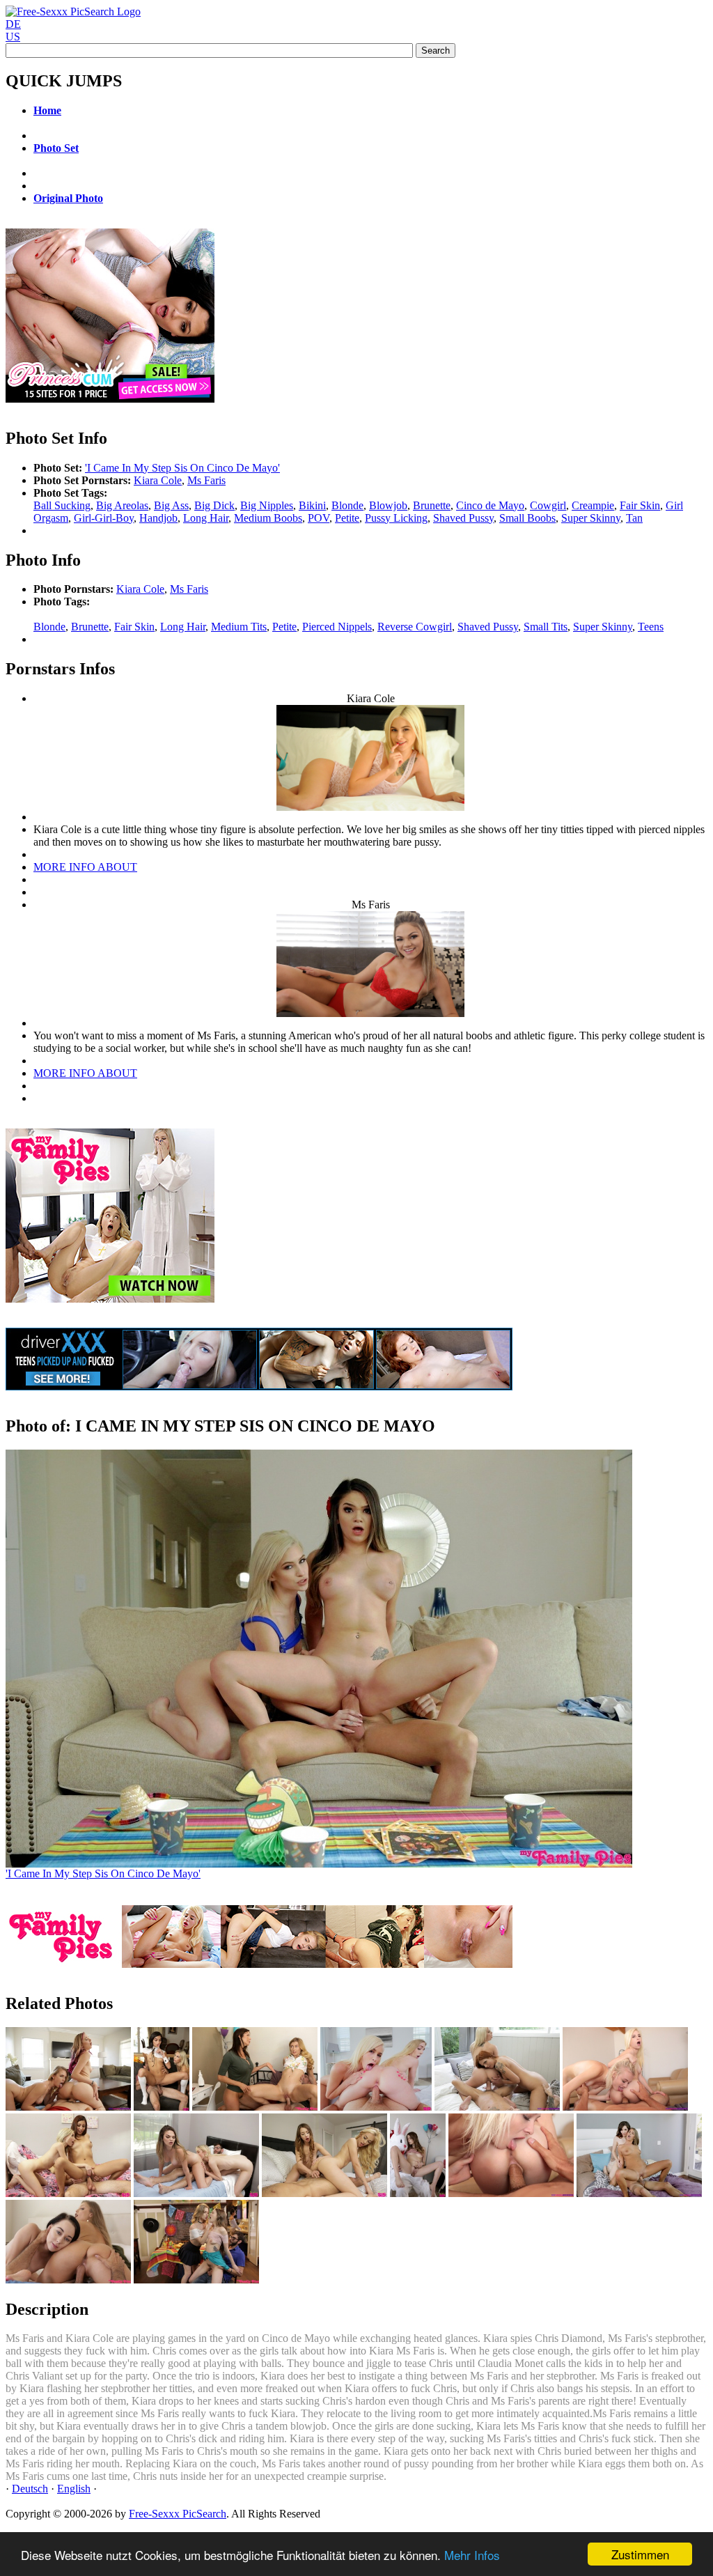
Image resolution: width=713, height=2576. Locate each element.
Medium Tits (239, 627)
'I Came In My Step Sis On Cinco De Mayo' (182, 468)
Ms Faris (206, 480)
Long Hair (206, 518)
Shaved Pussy (463, 518)
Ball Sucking (62, 505)
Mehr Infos (472, 2555)
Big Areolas (122, 505)
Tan (634, 518)
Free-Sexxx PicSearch (178, 2514)
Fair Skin (640, 505)
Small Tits (546, 627)
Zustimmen (640, 2554)
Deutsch (30, 2489)
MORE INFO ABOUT (85, 867)
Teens (651, 627)
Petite (347, 518)
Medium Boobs (268, 518)
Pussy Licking (396, 518)
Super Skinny (591, 518)
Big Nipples (267, 505)
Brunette (432, 505)
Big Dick (214, 505)
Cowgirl (548, 505)
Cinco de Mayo (490, 505)
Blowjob (388, 505)
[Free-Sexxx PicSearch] (73, 11)
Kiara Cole (158, 480)
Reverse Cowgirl (415, 627)
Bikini (312, 505)
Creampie (593, 505)
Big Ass (171, 505)
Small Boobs (527, 518)
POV (319, 518)
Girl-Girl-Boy (104, 518)
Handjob (158, 518)
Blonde (347, 505)
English (74, 2489)
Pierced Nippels (337, 627)
